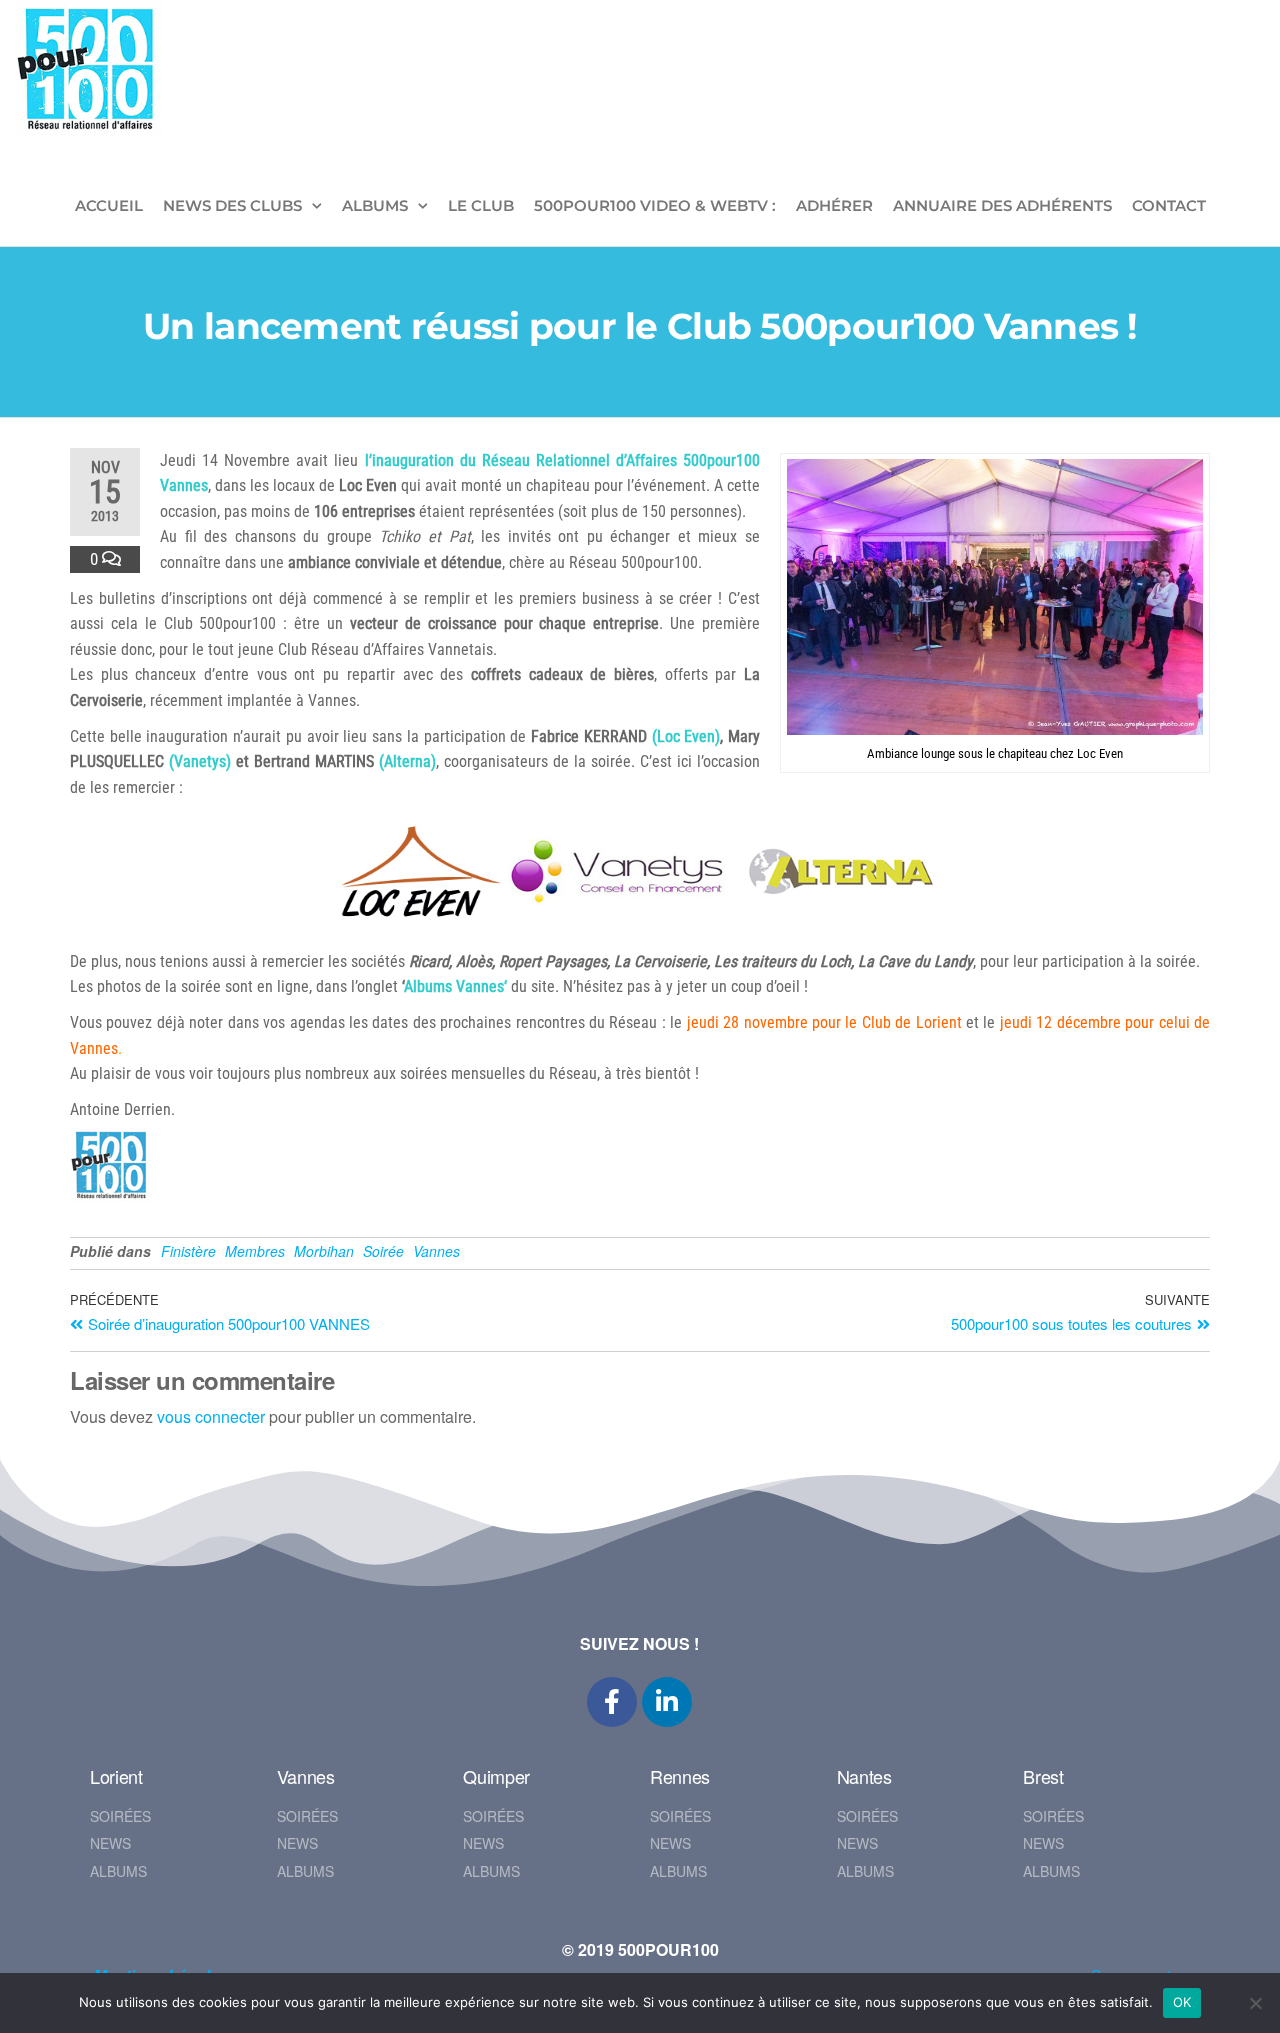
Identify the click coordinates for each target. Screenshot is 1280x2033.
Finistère (188, 1251)
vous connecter (211, 1416)
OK (1182, 2002)
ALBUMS (375, 205)
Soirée (383, 1251)
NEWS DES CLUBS (232, 205)
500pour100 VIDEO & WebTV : (655, 205)
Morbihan (324, 1251)
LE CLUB (481, 205)
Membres (255, 1251)
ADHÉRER (834, 205)
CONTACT (1169, 205)
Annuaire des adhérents (1002, 205)
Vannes (436, 1251)
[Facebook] (612, 1702)
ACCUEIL (109, 205)
